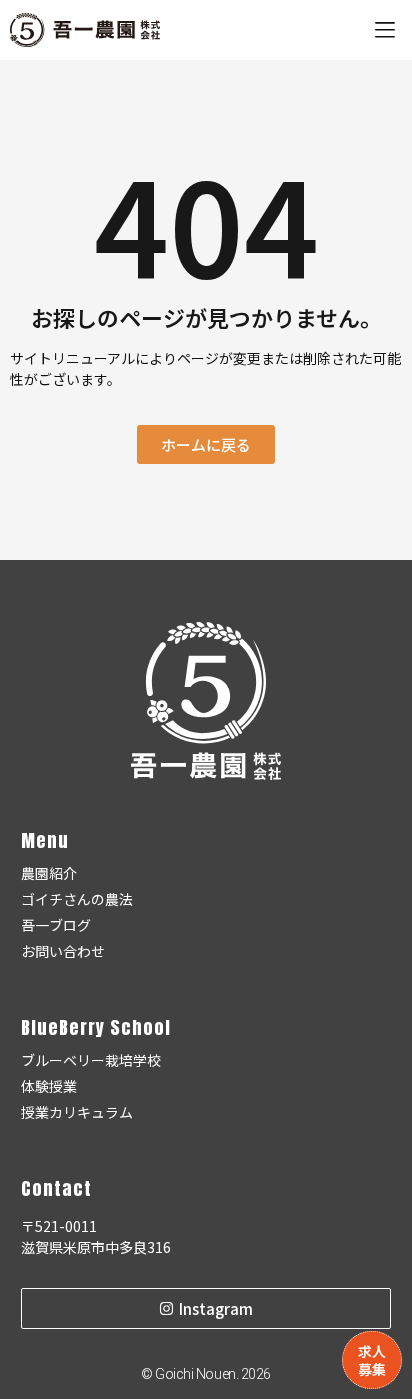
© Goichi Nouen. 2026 (206, 1374)
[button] (384, 30)
